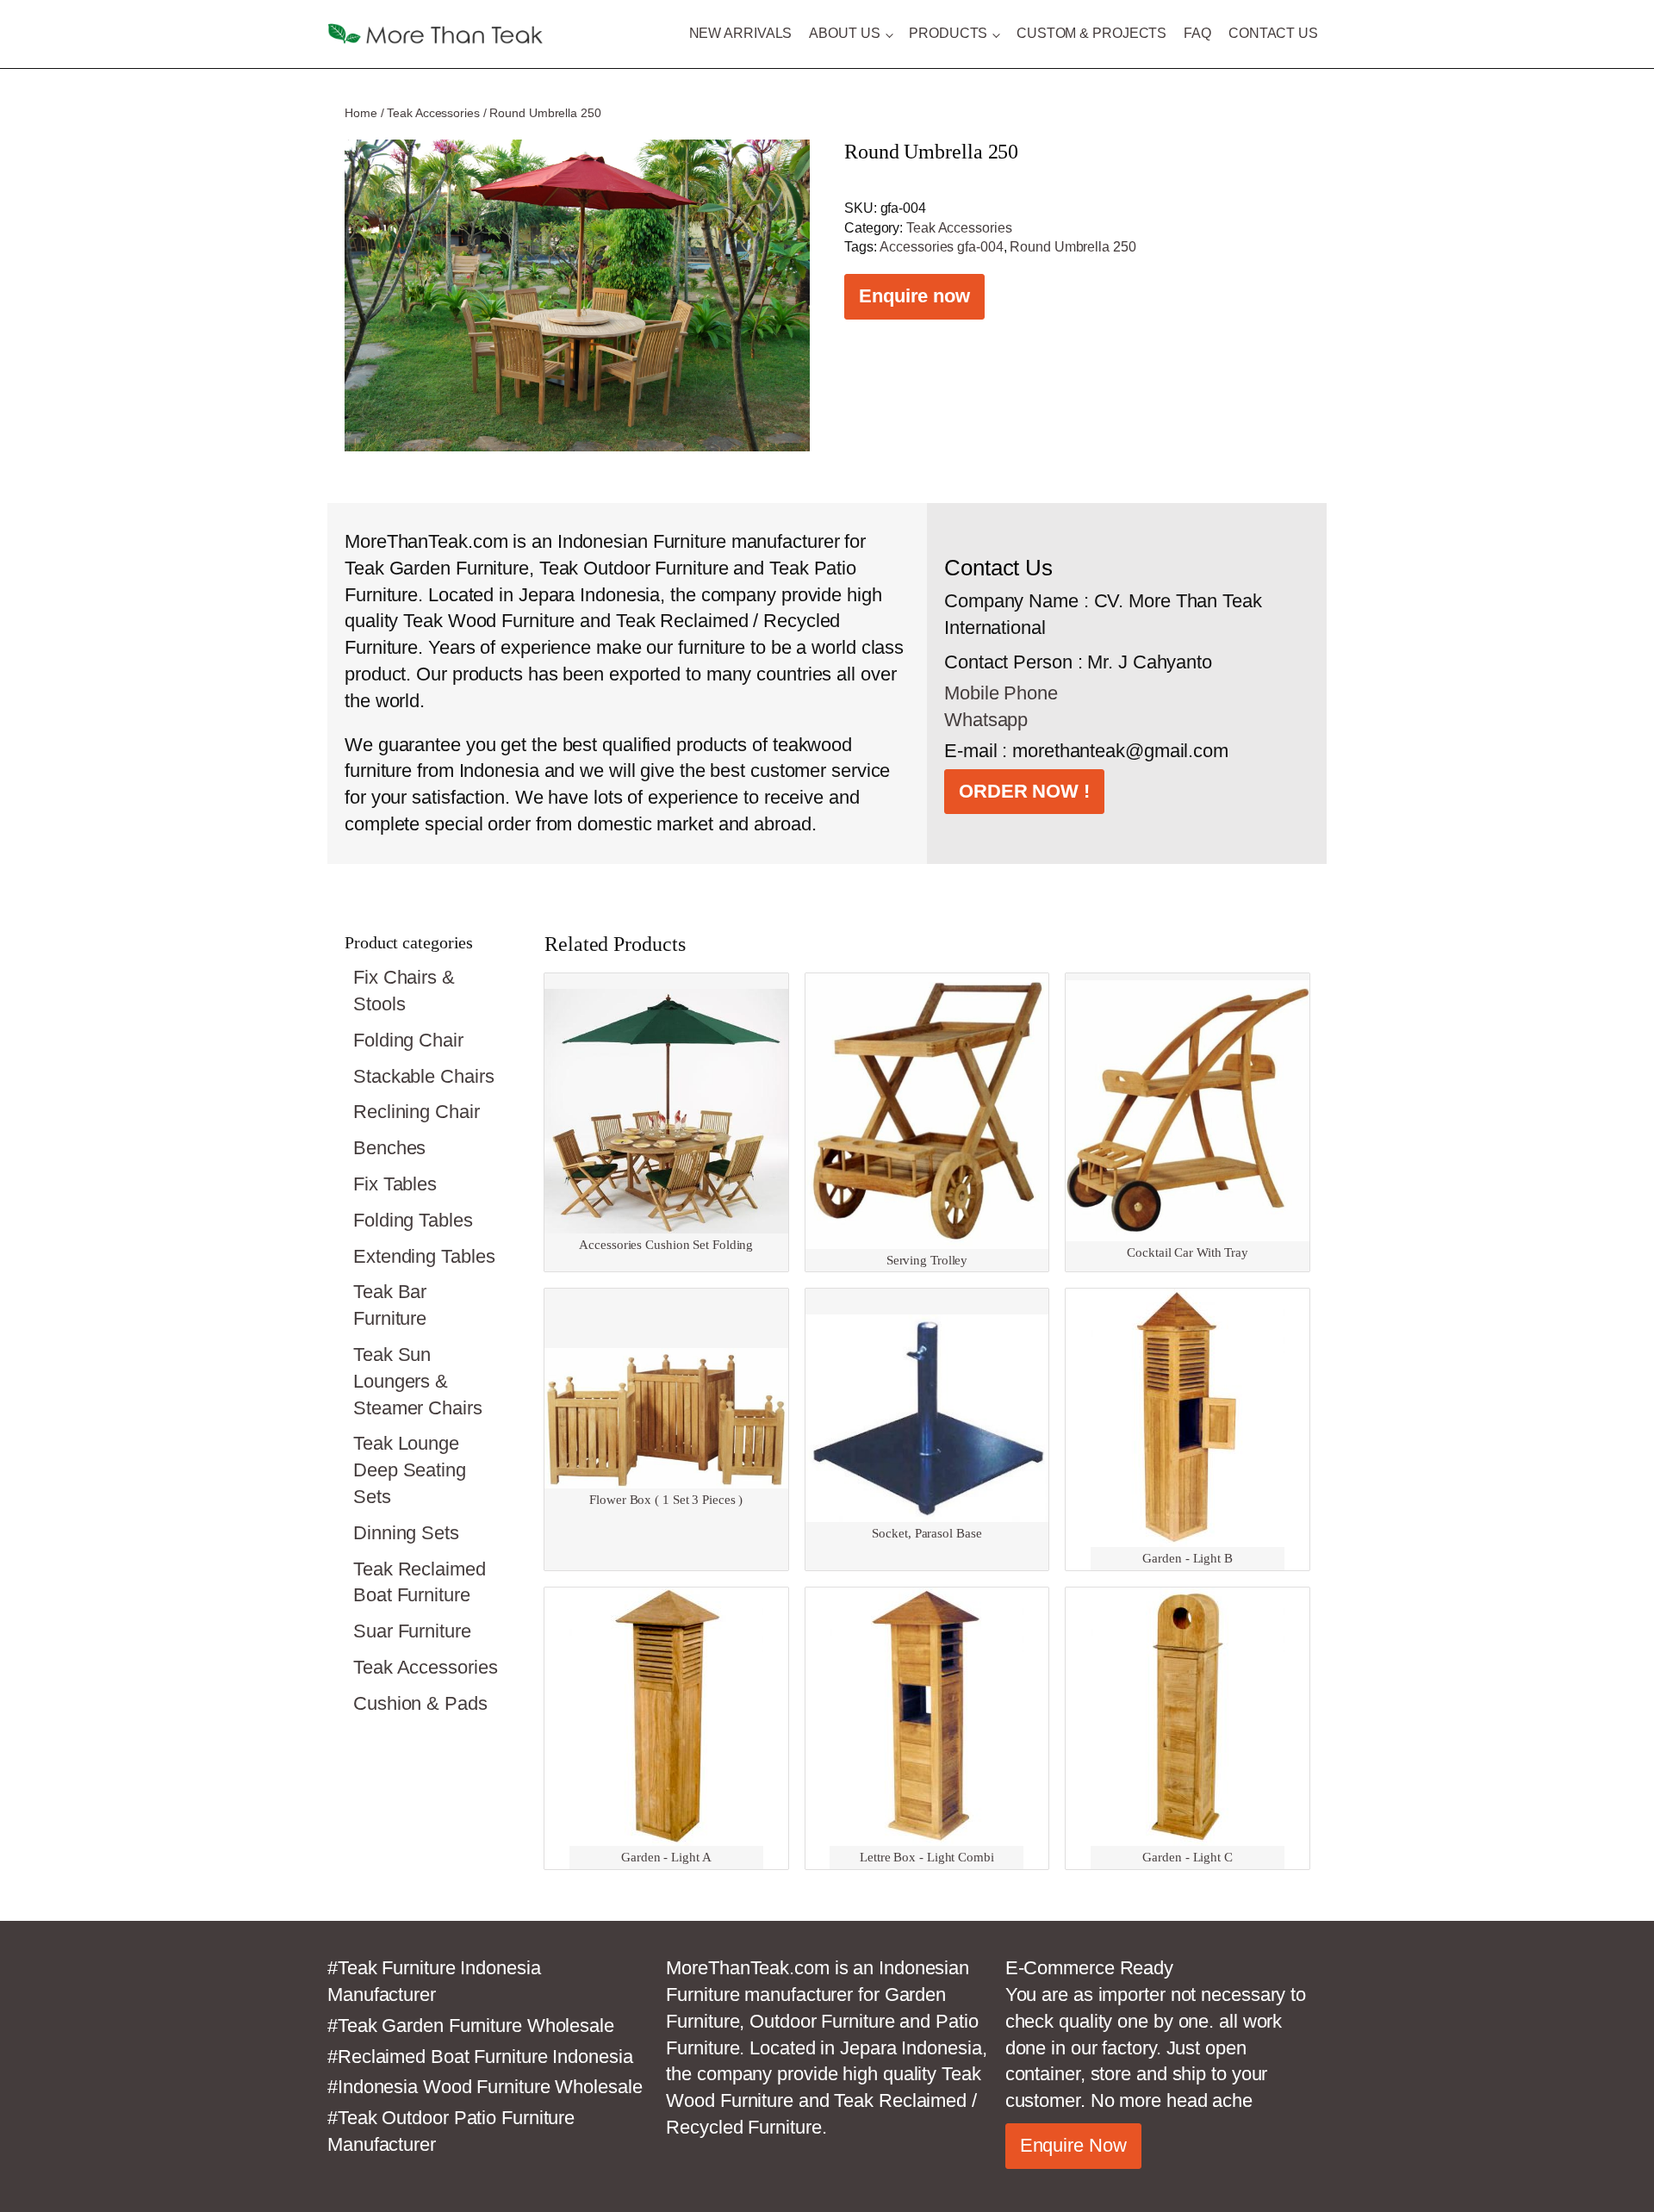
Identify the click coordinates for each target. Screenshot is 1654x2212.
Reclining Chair (417, 1112)
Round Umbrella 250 (1073, 247)
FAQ (1197, 33)
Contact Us (1273, 33)
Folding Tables (413, 1220)
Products (948, 33)
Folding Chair (408, 1040)
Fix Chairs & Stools (404, 991)
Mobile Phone (1001, 693)
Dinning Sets (406, 1533)
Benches (389, 1148)
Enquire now (914, 296)
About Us (844, 33)
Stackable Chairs (423, 1076)
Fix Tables (395, 1184)
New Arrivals (741, 33)
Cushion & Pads (420, 1703)
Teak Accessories (433, 113)
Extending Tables (424, 1256)
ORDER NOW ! (1024, 791)
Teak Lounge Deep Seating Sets (410, 1470)
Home (361, 113)
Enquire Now (1073, 2145)
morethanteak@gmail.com (1120, 751)
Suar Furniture (412, 1631)
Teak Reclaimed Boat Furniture (420, 1582)
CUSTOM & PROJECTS (1091, 33)
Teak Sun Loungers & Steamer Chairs (418, 1381)
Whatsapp (986, 720)
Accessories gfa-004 (941, 247)
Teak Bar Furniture (390, 1305)
